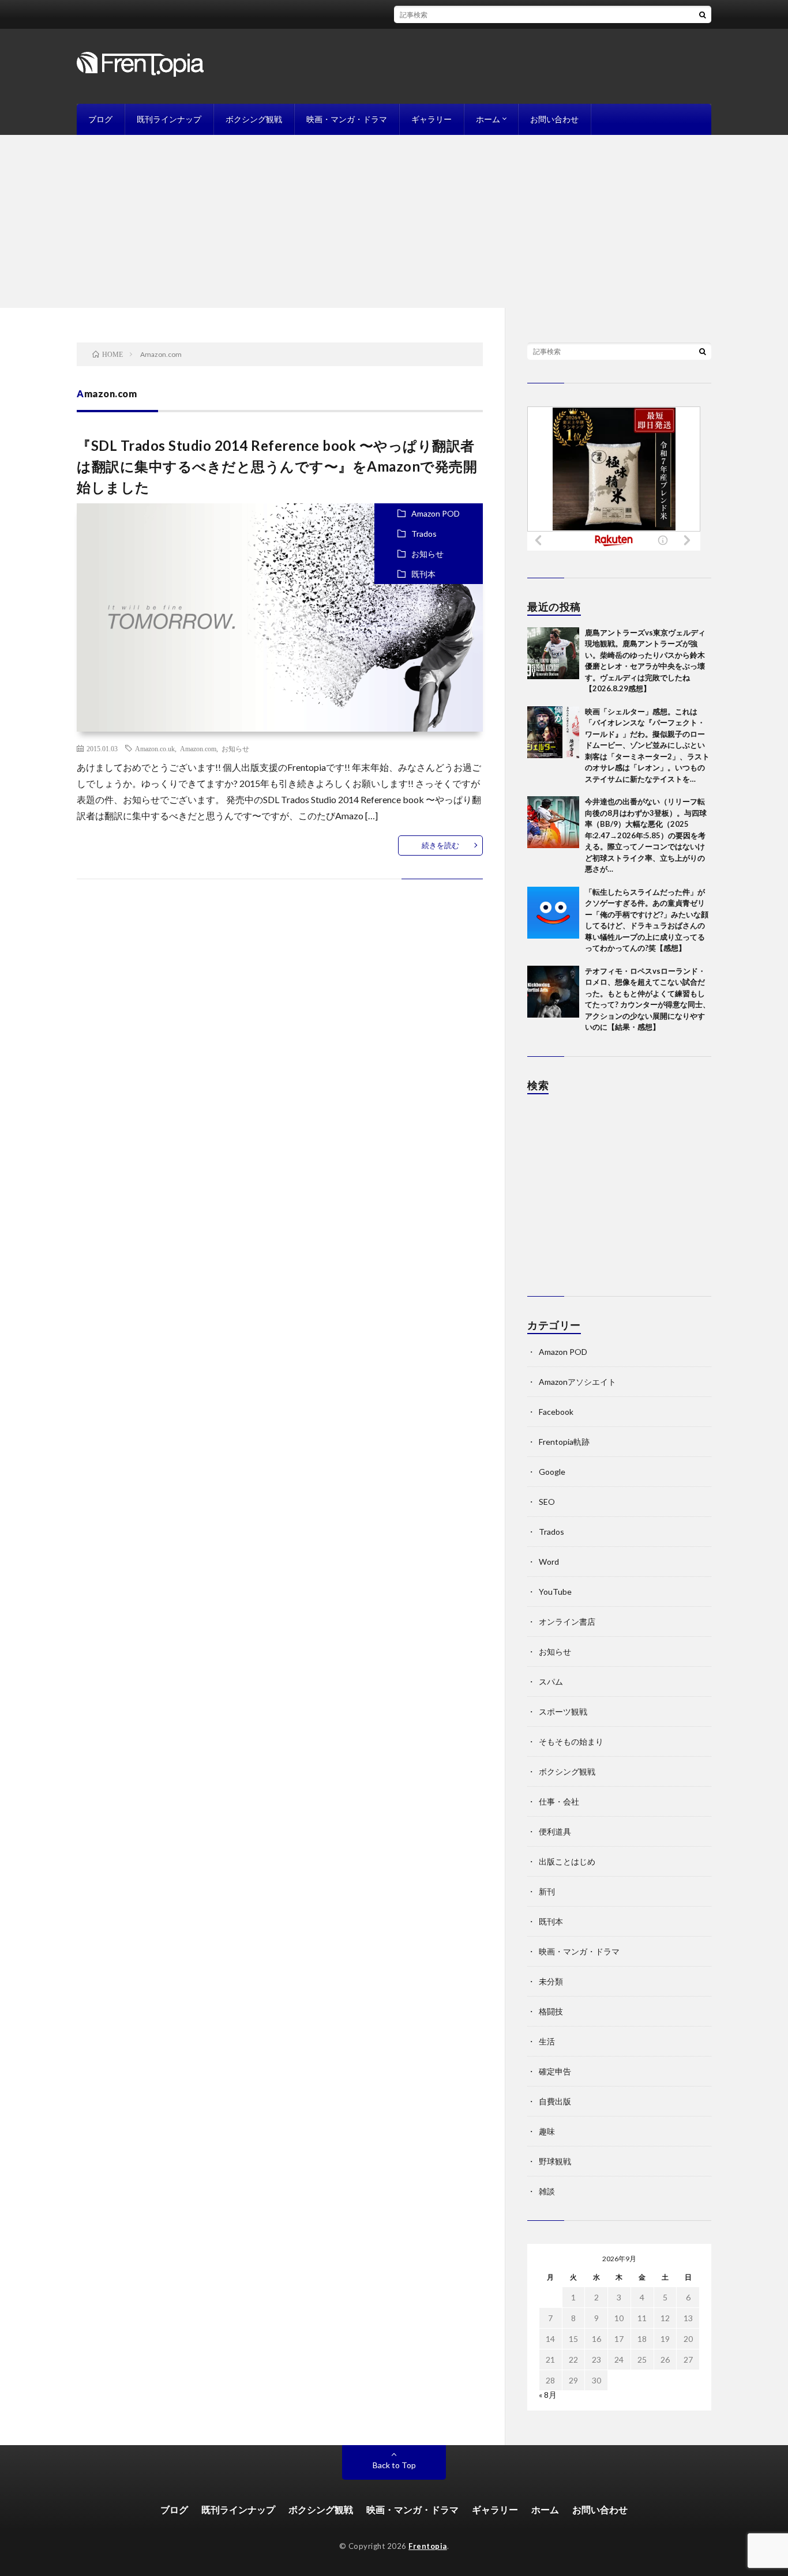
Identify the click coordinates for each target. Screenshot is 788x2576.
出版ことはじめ (567, 1861)
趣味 (547, 2131)
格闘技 (551, 2011)
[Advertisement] (394, 221)
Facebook (556, 1412)
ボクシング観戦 (254, 119)
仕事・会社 (559, 1801)
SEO (547, 1502)
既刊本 (423, 574)
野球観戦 (555, 2161)
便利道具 (555, 1831)
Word (549, 1562)
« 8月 (548, 2395)
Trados (424, 534)
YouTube (555, 1592)
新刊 (547, 1891)
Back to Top (394, 2465)
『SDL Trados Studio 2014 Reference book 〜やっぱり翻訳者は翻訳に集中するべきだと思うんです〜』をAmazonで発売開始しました (277, 466)
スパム (551, 1681)
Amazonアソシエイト (577, 1382)
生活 (547, 2041)
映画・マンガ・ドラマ (347, 119)
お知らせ (427, 554)
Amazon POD (436, 513)
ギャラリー (431, 119)
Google (552, 1472)
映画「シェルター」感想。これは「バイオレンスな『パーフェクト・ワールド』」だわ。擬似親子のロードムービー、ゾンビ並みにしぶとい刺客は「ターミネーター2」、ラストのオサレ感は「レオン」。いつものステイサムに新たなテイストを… (647, 745)
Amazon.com (198, 748)
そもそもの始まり (571, 1741)
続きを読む (440, 845)
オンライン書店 (567, 1622)
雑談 (547, 2191)
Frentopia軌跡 (564, 1442)
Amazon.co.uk (155, 748)
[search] (703, 14)
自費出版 (555, 2101)
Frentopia (428, 2546)
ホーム (488, 119)
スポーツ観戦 (563, 1711)
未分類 (551, 1981)
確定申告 (555, 2071)
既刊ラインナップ (169, 119)
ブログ (100, 119)
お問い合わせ (554, 119)
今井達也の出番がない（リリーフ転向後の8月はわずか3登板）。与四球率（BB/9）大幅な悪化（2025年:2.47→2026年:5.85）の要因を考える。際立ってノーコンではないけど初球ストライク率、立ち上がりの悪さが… (646, 835)
